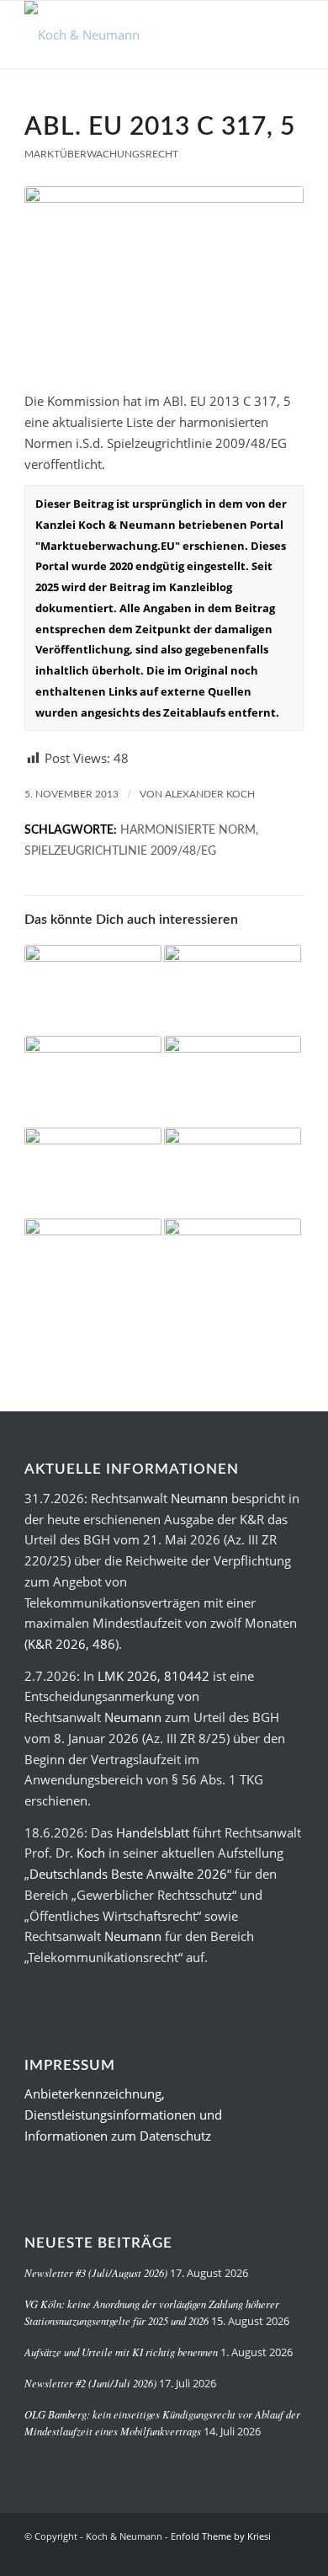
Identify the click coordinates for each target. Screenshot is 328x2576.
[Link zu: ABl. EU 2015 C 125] (233, 1264)
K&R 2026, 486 (71, 1644)
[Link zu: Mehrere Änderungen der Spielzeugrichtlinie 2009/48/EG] (93, 1264)
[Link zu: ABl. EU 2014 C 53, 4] (93, 991)
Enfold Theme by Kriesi (221, 2536)
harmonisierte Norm (188, 830)
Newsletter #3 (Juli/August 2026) (96, 2272)
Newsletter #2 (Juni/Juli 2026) (90, 2383)
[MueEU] (164, 279)
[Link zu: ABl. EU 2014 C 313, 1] (233, 991)
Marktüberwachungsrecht (101, 154)
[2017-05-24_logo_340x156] (136, 35)
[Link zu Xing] (241, 2555)
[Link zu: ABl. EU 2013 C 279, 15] (233, 1082)
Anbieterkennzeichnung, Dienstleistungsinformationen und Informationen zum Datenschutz (123, 2115)
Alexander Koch (210, 794)
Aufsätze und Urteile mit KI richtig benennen (121, 2352)
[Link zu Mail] (291, 2555)
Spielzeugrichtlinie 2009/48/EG (120, 851)
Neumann (199, 1498)
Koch (91, 1853)
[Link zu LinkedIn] (266, 2555)
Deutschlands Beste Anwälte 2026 (128, 1874)
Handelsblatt (153, 1832)
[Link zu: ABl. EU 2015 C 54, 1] (93, 1173)
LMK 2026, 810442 (153, 1676)
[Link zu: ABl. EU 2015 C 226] (233, 1173)
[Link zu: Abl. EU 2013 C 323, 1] (93, 1082)
